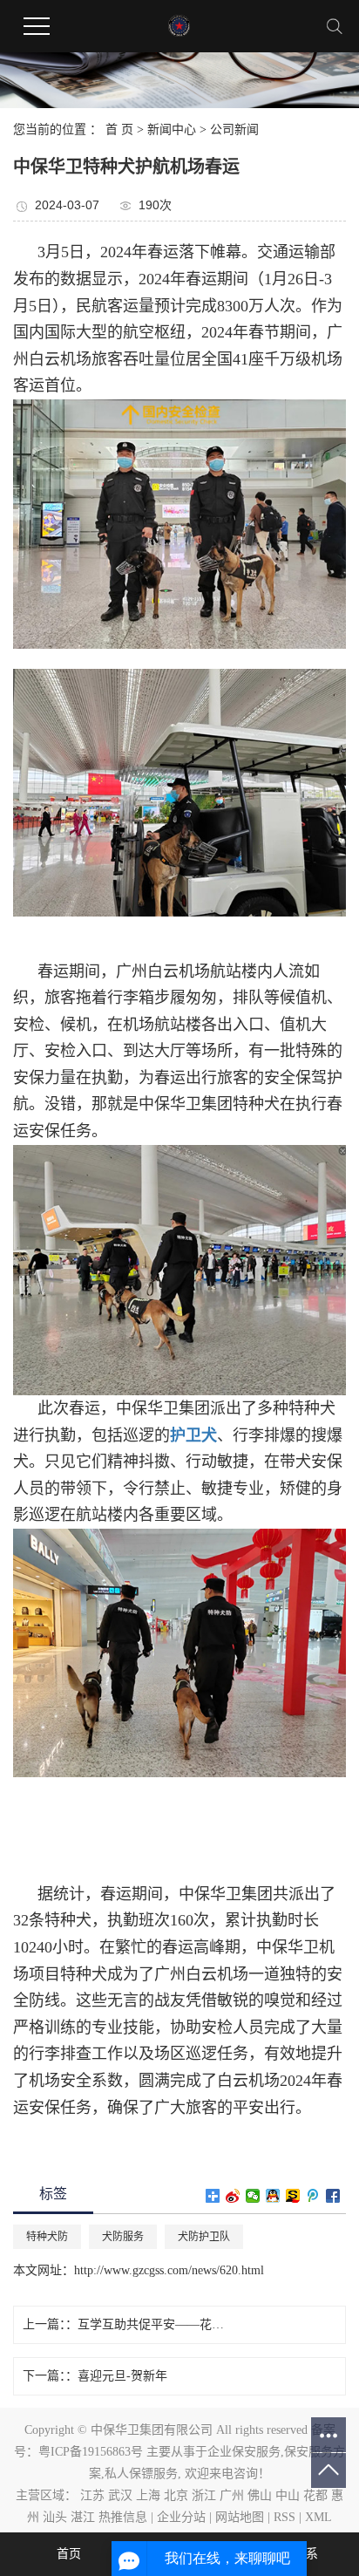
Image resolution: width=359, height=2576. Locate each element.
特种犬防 (47, 2237)
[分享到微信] (253, 2196)
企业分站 (181, 2517)
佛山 (260, 2495)
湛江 (83, 2517)
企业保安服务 (244, 2452)
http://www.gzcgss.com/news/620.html (169, 2270)
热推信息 (123, 2517)
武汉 (120, 2495)
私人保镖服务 (141, 2474)
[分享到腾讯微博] (313, 2196)
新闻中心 (172, 129)
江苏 (92, 2495)
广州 (232, 2495)
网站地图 (240, 2517)
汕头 (55, 2517)
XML (318, 2517)
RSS (284, 2517)
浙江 (204, 2495)
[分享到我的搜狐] (293, 2196)
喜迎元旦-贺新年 (122, 2376)
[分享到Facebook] (333, 2196)
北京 (176, 2495)
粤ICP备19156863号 (91, 2452)
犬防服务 (123, 2237)
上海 (148, 2495)
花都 (315, 2495)
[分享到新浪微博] (233, 2196)
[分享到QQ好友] (273, 2196)
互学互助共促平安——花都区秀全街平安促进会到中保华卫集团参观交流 (156, 2324)
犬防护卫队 (204, 2237)
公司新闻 (234, 129)
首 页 (119, 129)
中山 (288, 2495)
